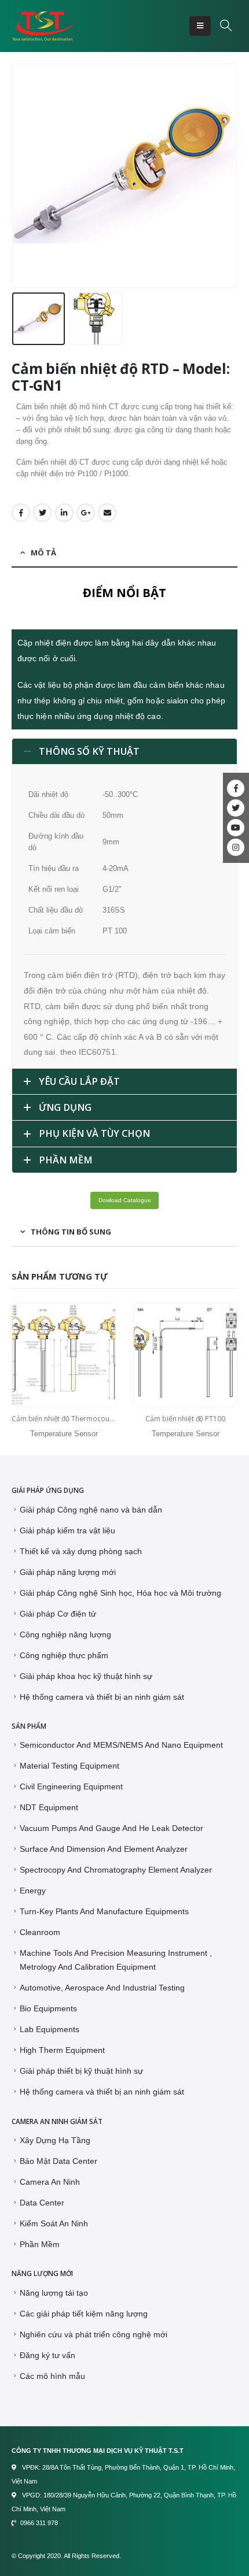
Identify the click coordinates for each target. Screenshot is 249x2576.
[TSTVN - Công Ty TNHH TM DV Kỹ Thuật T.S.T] (43, 26)
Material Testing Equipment (69, 1766)
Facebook (21, 513)
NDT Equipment (49, 1807)
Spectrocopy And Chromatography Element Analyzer (116, 1870)
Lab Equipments (50, 2029)
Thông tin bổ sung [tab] (71, 1232)
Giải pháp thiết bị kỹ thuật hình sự (81, 2071)
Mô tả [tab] (43, 553)
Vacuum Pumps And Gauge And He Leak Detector (111, 1828)
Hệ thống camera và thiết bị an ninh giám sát (102, 2092)
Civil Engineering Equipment (71, 1786)
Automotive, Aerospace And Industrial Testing (102, 1988)
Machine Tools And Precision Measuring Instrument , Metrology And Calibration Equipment (116, 1960)
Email (107, 513)
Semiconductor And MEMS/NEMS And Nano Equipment (121, 1745)
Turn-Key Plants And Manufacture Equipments (104, 1911)
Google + (86, 513)
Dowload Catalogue (125, 1200)
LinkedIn (64, 513)
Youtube (236, 828)
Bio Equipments (48, 2008)
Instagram (236, 847)
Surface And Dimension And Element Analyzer (104, 1849)
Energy (33, 1891)
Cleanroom (40, 1932)
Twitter (42, 513)
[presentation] (14, 176)
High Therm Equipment (62, 2050)
